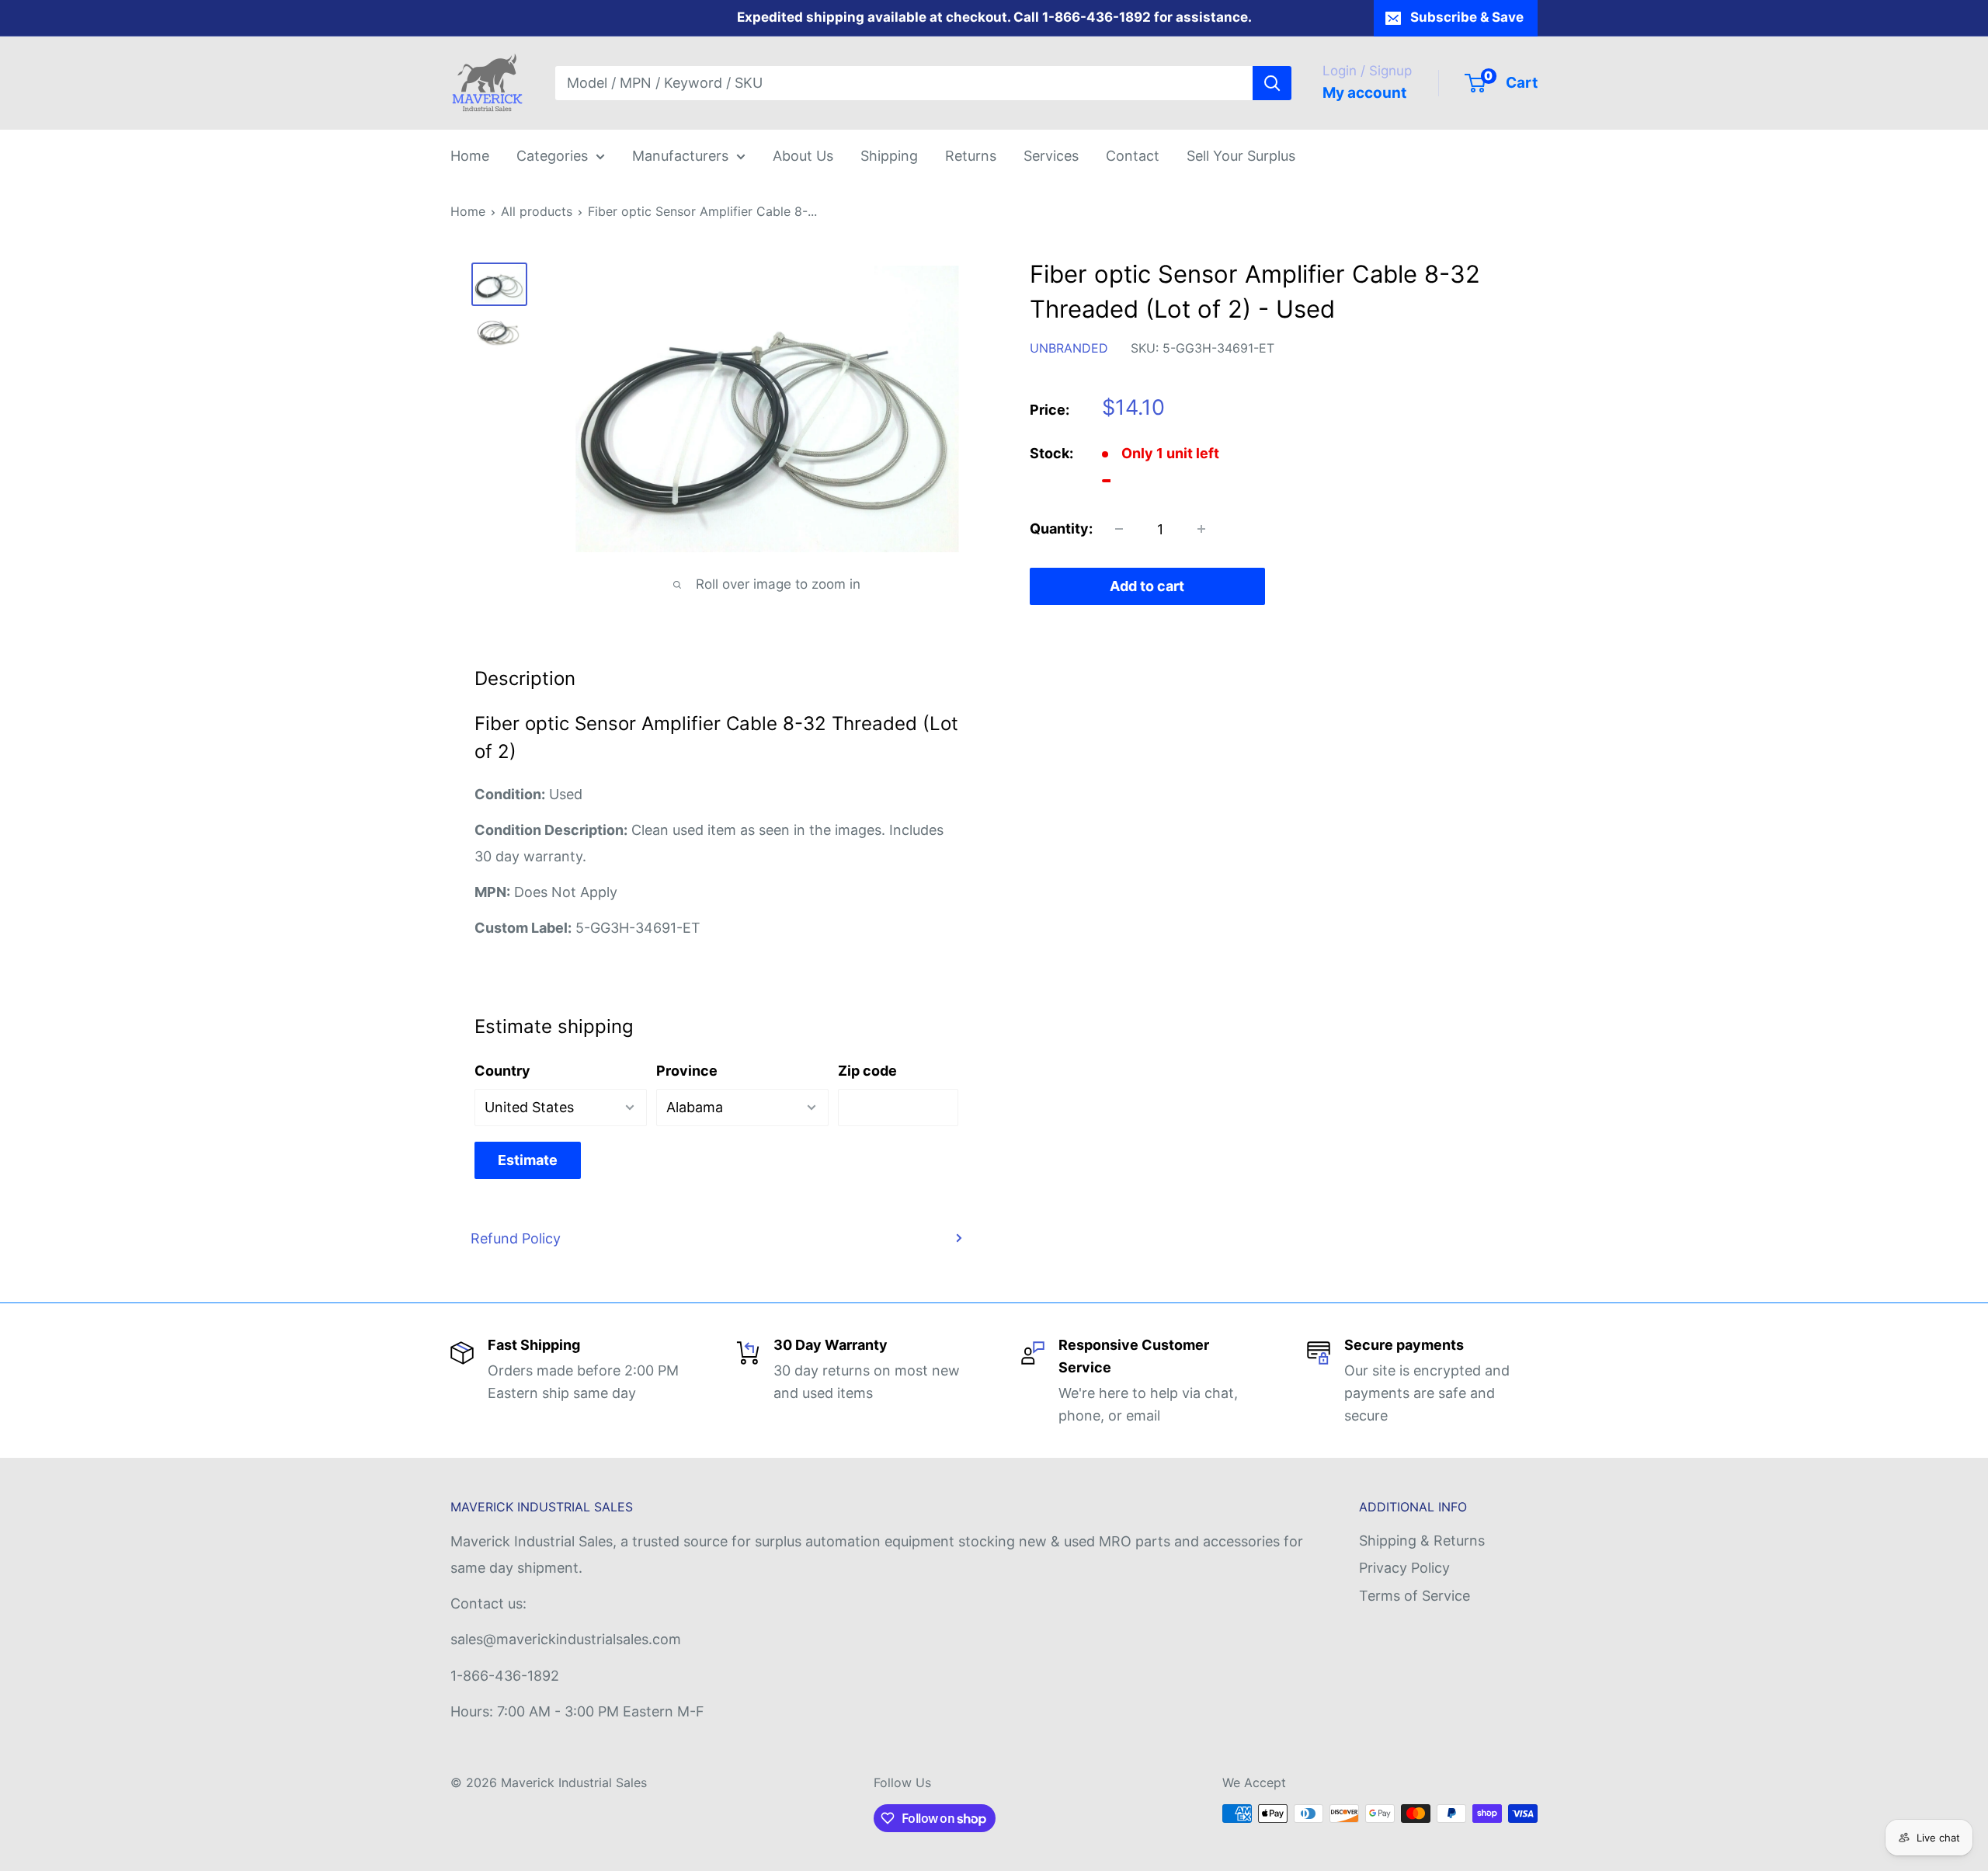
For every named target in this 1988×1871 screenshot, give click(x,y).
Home (470, 156)
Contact (1133, 156)
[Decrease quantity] (1119, 529)
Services (1051, 156)
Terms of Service (1415, 1596)
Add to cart (1147, 586)
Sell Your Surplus (1241, 156)
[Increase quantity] (1201, 529)
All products (537, 211)
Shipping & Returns (1422, 1541)
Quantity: (1061, 529)
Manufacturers (680, 156)
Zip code (867, 1071)
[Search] (1272, 83)
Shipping (889, 156)
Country (502, 1071)
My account (1364, 93)
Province (687, 1071)
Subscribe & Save (1467, 17)
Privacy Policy (1404, 1568)
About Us (803, 156)
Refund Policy (516, 1238)
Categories (552, 156)
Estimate (528, 1160)
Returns (971, 156)
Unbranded (1069, 348)
